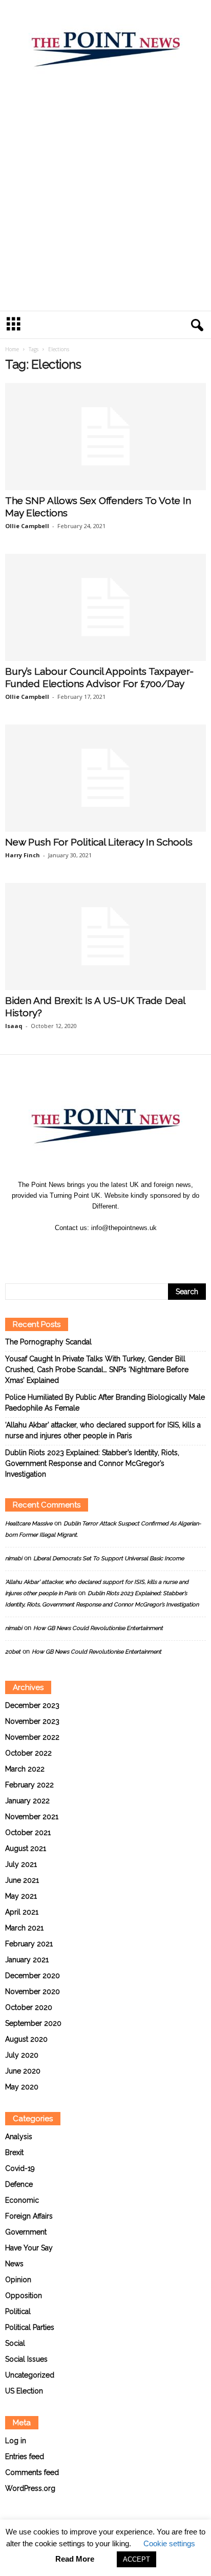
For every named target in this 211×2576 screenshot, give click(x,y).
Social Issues (26, 2359)
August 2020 (26, 2039)
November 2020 (33, 1991)
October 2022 (28, 1753)
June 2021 (22, 1880)
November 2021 (32, 1817)
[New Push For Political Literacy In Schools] (105, 778)
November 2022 (32, 1737)
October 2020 (29, 2007)
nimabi (14, 1558)
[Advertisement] (105, 200)
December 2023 (32, 1705)
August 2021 (26, 1848)
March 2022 (25, 1769)
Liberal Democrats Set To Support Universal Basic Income (109, 1558)
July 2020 (22, 2055)
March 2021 (24, 1928)
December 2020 (33, 1976)
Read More (75, 2559)
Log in (16, 2441)
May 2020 (22, 2087)
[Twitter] (117, 1248)
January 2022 (27, 1801)
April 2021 (22, 1912)
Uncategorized (30, 2375)
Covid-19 (20, 2168)
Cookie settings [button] (169, 2543)
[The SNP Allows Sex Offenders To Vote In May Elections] (105, 437)
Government (26, 2232)
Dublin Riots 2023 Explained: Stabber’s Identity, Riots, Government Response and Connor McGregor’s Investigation (92, 1463)
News (14, 2264)
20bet (13, 1652)
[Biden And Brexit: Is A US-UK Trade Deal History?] (105, 937)
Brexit (14, 2152)
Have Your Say (29, 2248)
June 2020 (23, 2071)
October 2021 (28, 1833)
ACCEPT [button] (136, 2559)
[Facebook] (95, 1248)
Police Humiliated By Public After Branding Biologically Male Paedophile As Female (105, 1403)
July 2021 (21, 1864)
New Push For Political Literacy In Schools (99, 842)
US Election (24, 2391)
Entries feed (25, 2457)
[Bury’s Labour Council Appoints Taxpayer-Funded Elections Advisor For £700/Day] (105, 607)
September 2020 (33, 2023)
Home (12, 349)
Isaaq (14, 1026)
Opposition (24, 2296)
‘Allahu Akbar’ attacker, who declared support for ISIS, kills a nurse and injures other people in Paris (103, 1430)
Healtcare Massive (29, 1524)
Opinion (18, 2280)
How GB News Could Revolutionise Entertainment (98, 1628)
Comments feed (32, 2472)
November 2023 (32, 1721)
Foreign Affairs (29, 2216)
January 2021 (27, 1960)
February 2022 (29, 1785)
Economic (22, 2200)
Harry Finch (23, 855)
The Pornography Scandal (48, 1342)
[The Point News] (105, 45)
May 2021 (21, 1896)
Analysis (19, 2137)
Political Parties (30, 2327)
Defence (19, 2184)
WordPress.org (30, 2488)
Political (18, 2311)
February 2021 (29, 1944)
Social (15, 2343)
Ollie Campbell (27, 526)
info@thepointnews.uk (124, 1228)
